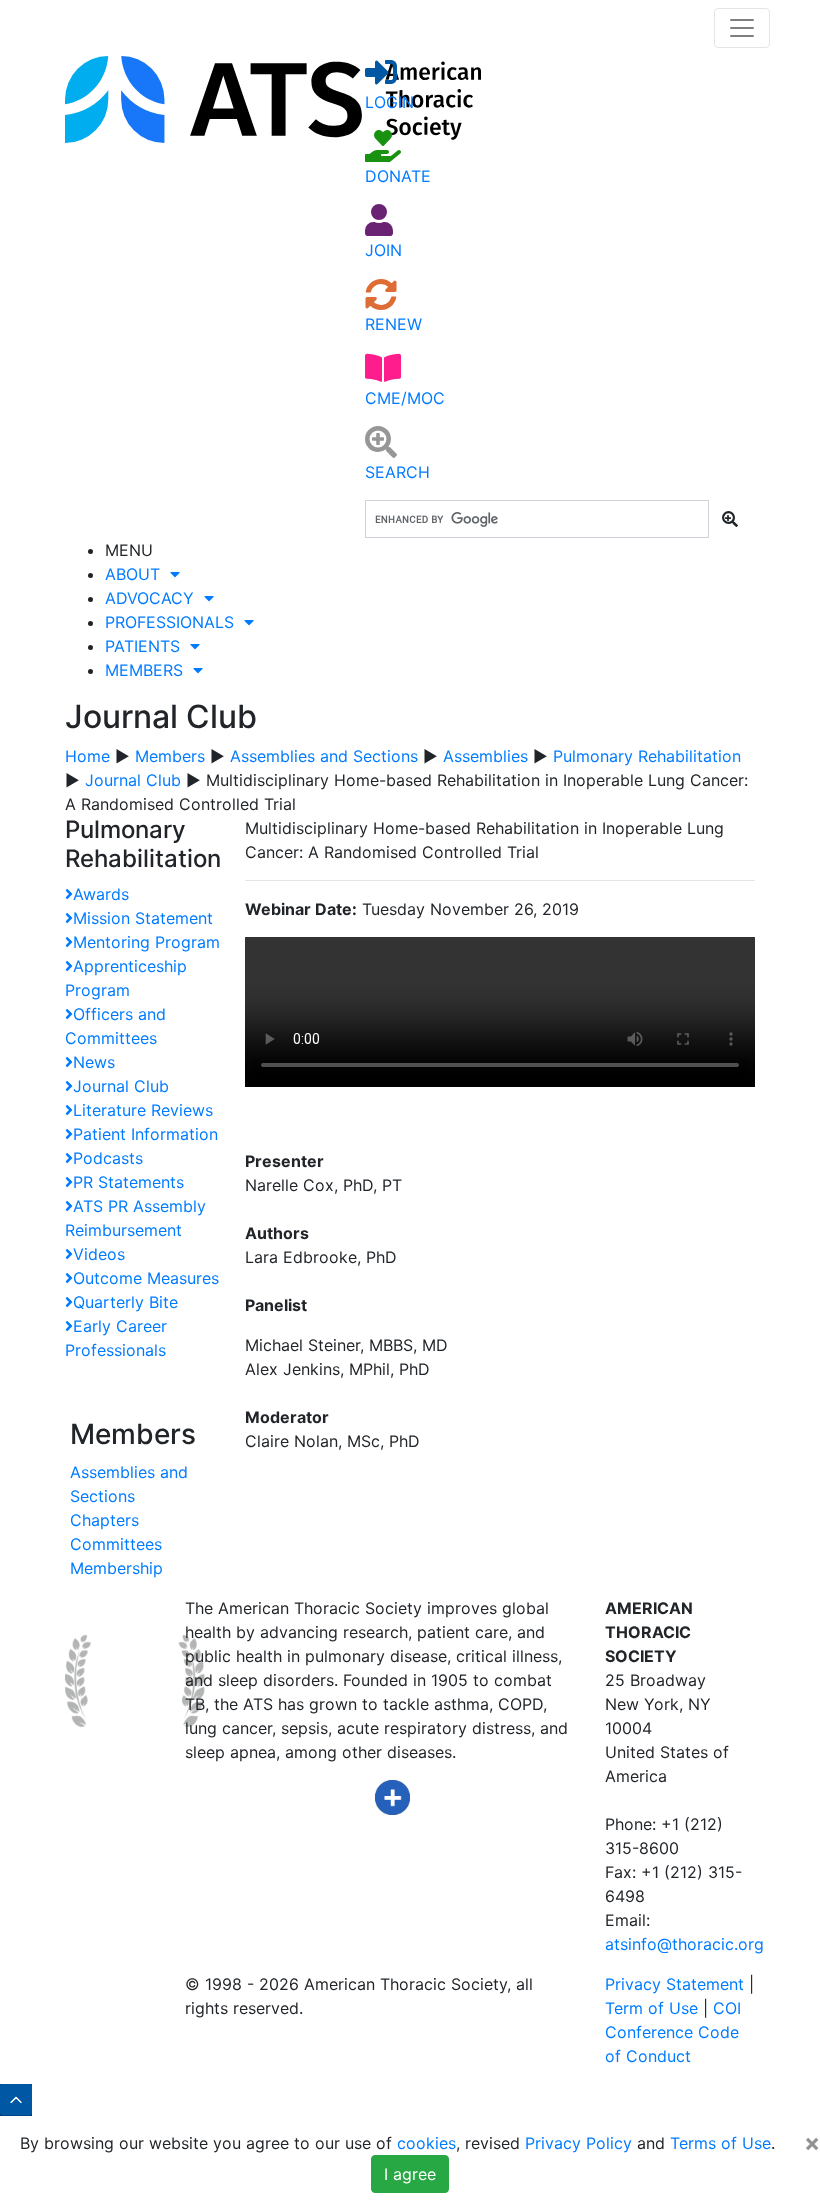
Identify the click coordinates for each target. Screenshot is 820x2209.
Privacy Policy (578, 2143)
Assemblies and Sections (324, 756)
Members (170, 756)
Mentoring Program (146, 942)
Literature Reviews (143, 1110)
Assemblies (485, 756)
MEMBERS (149, 670)
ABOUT (137, 574)
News (94, 1062)
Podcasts (108, 1158)
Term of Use (651, 2008)
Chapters (104, 1520)
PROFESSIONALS (174, 622)
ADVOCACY (154, 598)
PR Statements (128, 1182)
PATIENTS (147, 646)
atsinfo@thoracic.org (684, 1944)
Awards (101, 894)
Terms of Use (720, 2143)
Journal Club (133, 780)
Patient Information (145, 1134)
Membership (116, 1568)
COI (727, 2008)
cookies (426, 2143)
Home (87, 756)
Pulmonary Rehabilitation (647, 756)
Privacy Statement (674, 1984)
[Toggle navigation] (742, 28)
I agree (410, 2174)
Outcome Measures (146, 1278)
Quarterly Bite (125, 1302)
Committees (116, 1544)
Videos (99, 1254)
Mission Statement (143, 918)
